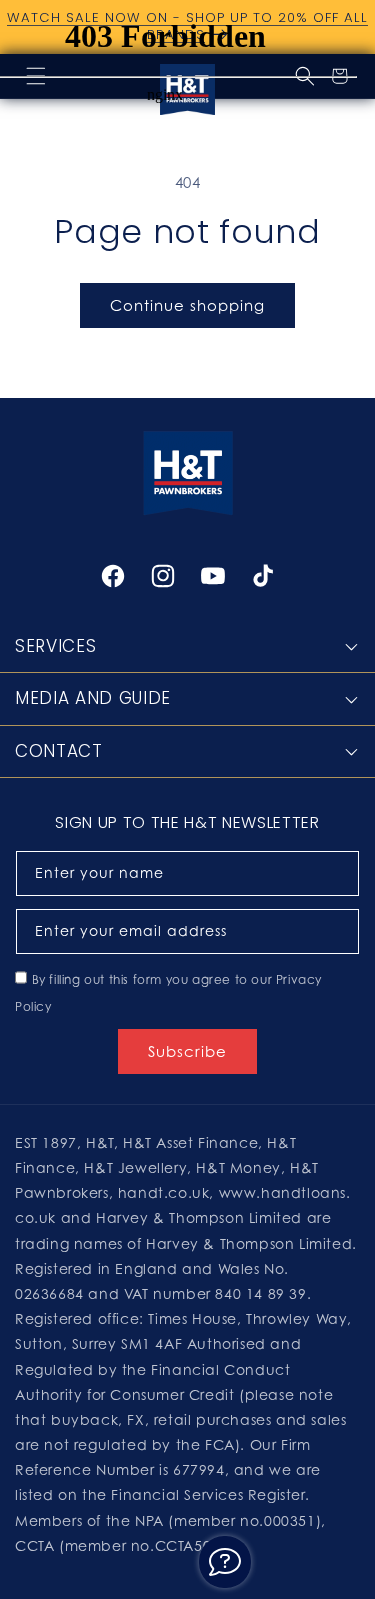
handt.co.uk (164, 1192)
